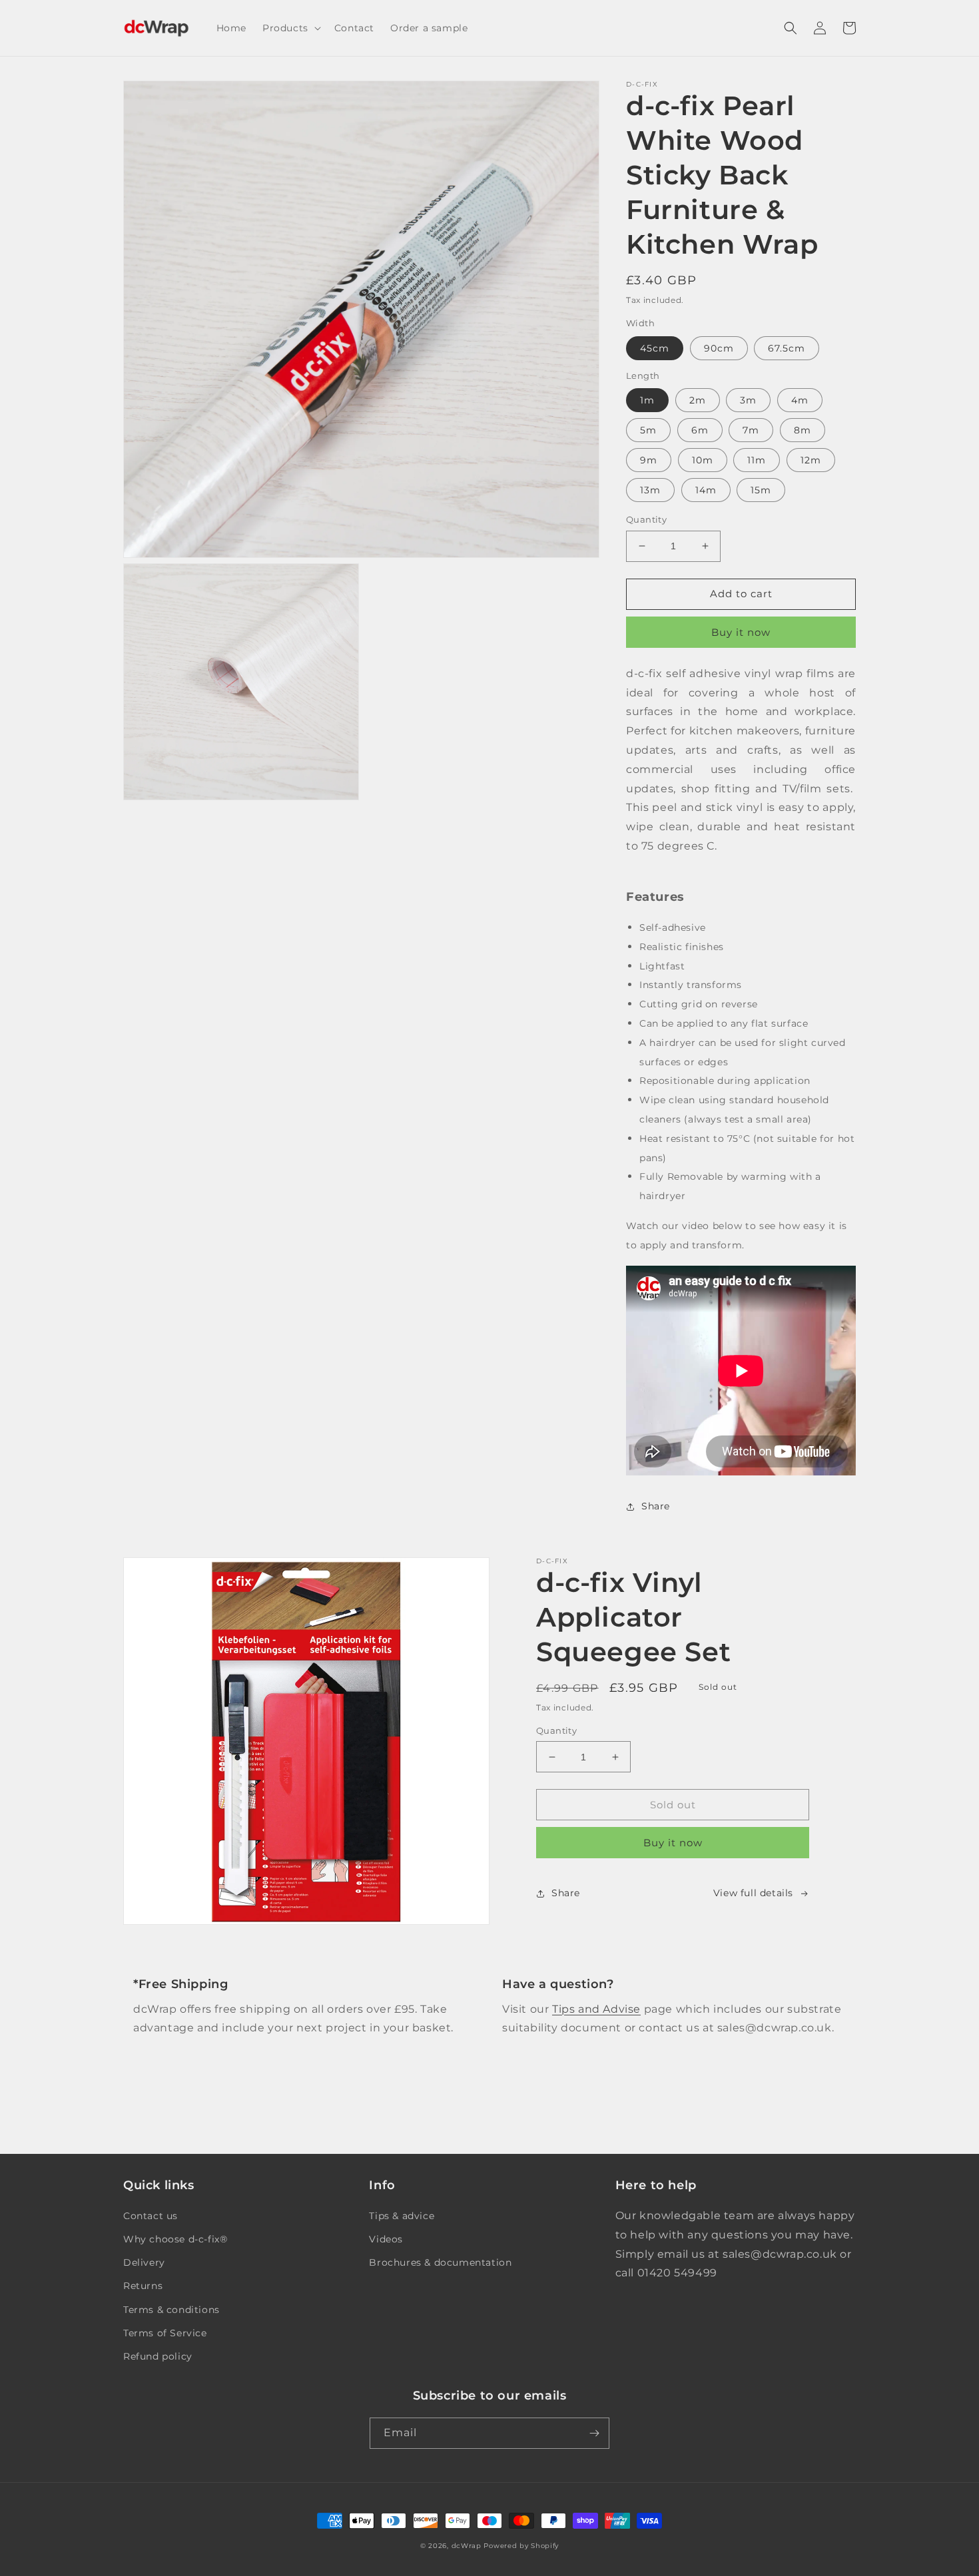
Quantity (646, 519)
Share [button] (656, 1506)
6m (700, 430)
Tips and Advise (596, 2009)
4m (800, 400)
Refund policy (158, 2356)
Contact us (151, 2216)
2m (698, 400)
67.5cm (787, 348)
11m (757, 460)
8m (803, 430)
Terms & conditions (171, 2310)
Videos (386, 2239)
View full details (753, 1893)
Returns (143, 2286)
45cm (655, 348)
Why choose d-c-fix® (175, 2239)
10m (703, 460)
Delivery (144, 2262)
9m (649, 460)
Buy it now (741, 632)
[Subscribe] (594, 2433)
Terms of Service (165, 2333)
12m (811, 460)
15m (761, 490)
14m (706, 490)
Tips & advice (402, 2216)
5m (648, 430)
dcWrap (467, 2546)
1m (647, 400)
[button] (290, 28)
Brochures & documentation (440, 2262)
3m (748, 400)
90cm (719, 348)
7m (751, 430)
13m (650, 490)
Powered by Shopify (521, 2546)
